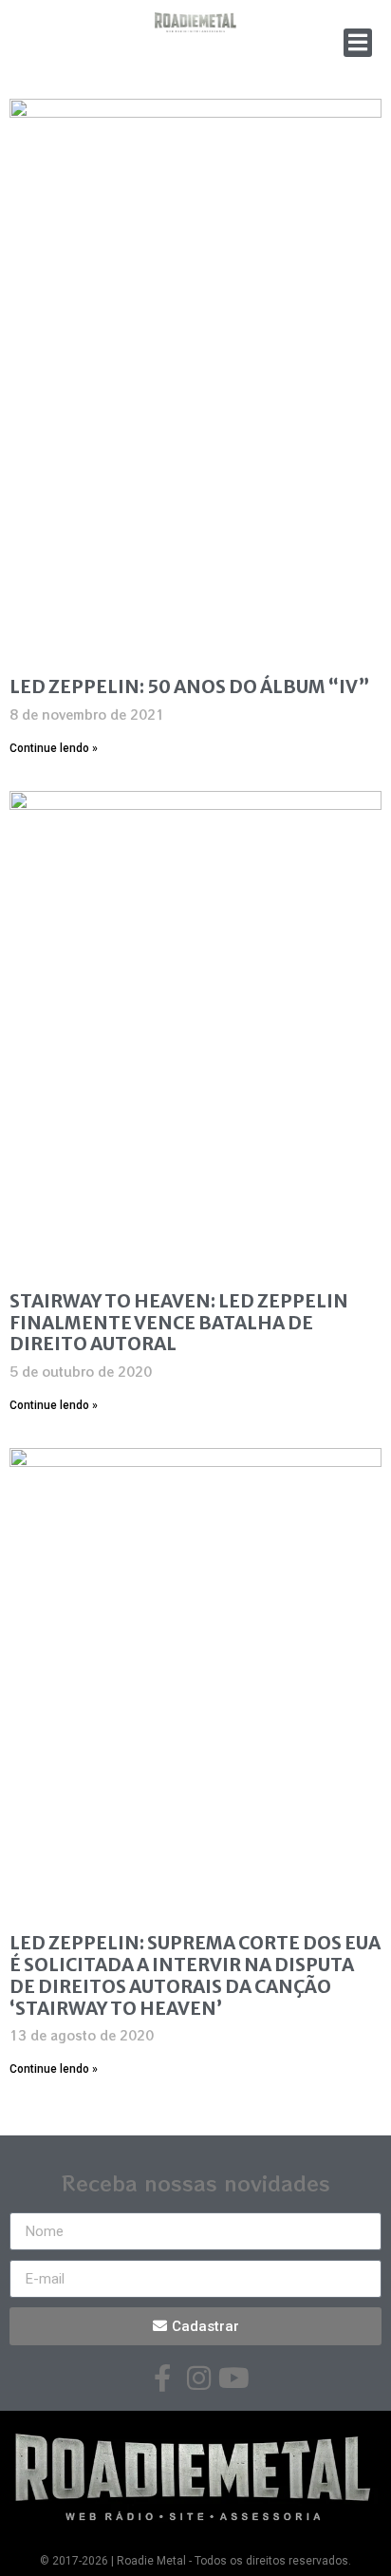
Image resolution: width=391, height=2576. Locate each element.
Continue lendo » (54, 748)
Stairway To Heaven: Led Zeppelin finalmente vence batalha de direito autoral (179, 1323)
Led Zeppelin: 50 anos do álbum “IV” (189, 686)
